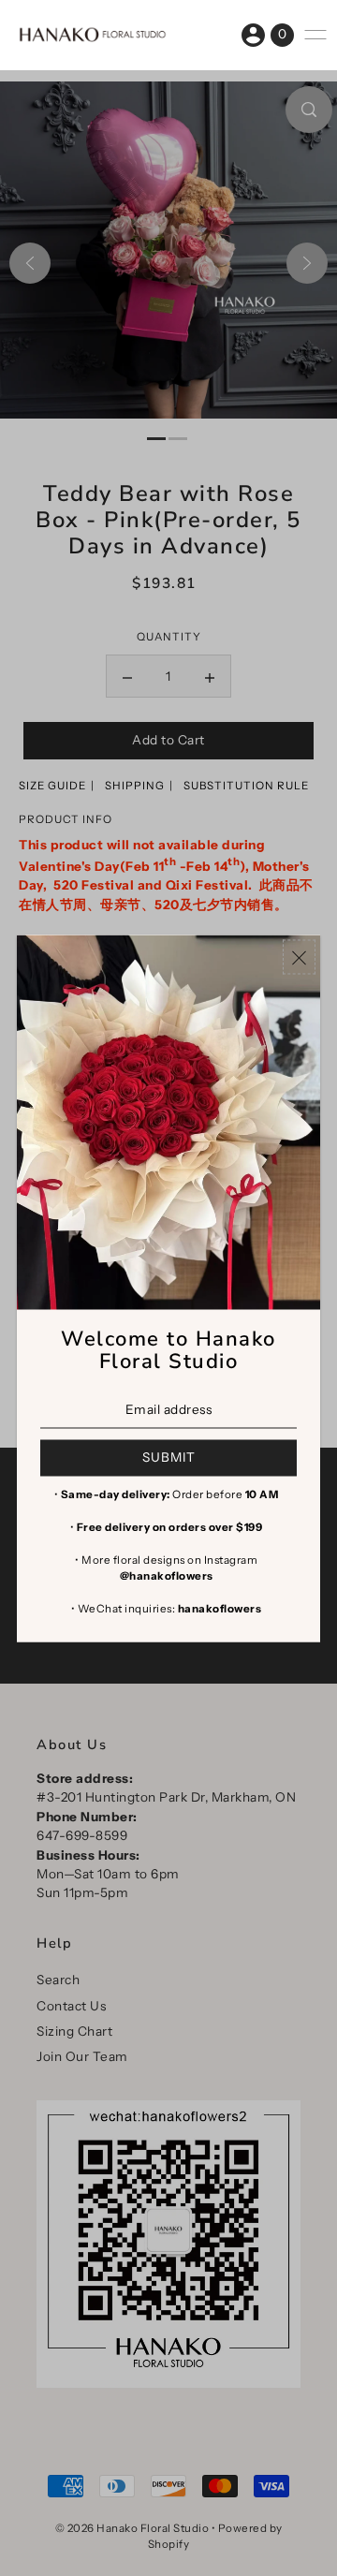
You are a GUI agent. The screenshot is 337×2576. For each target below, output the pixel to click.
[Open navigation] (315, 35)
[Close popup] (299, 957)
